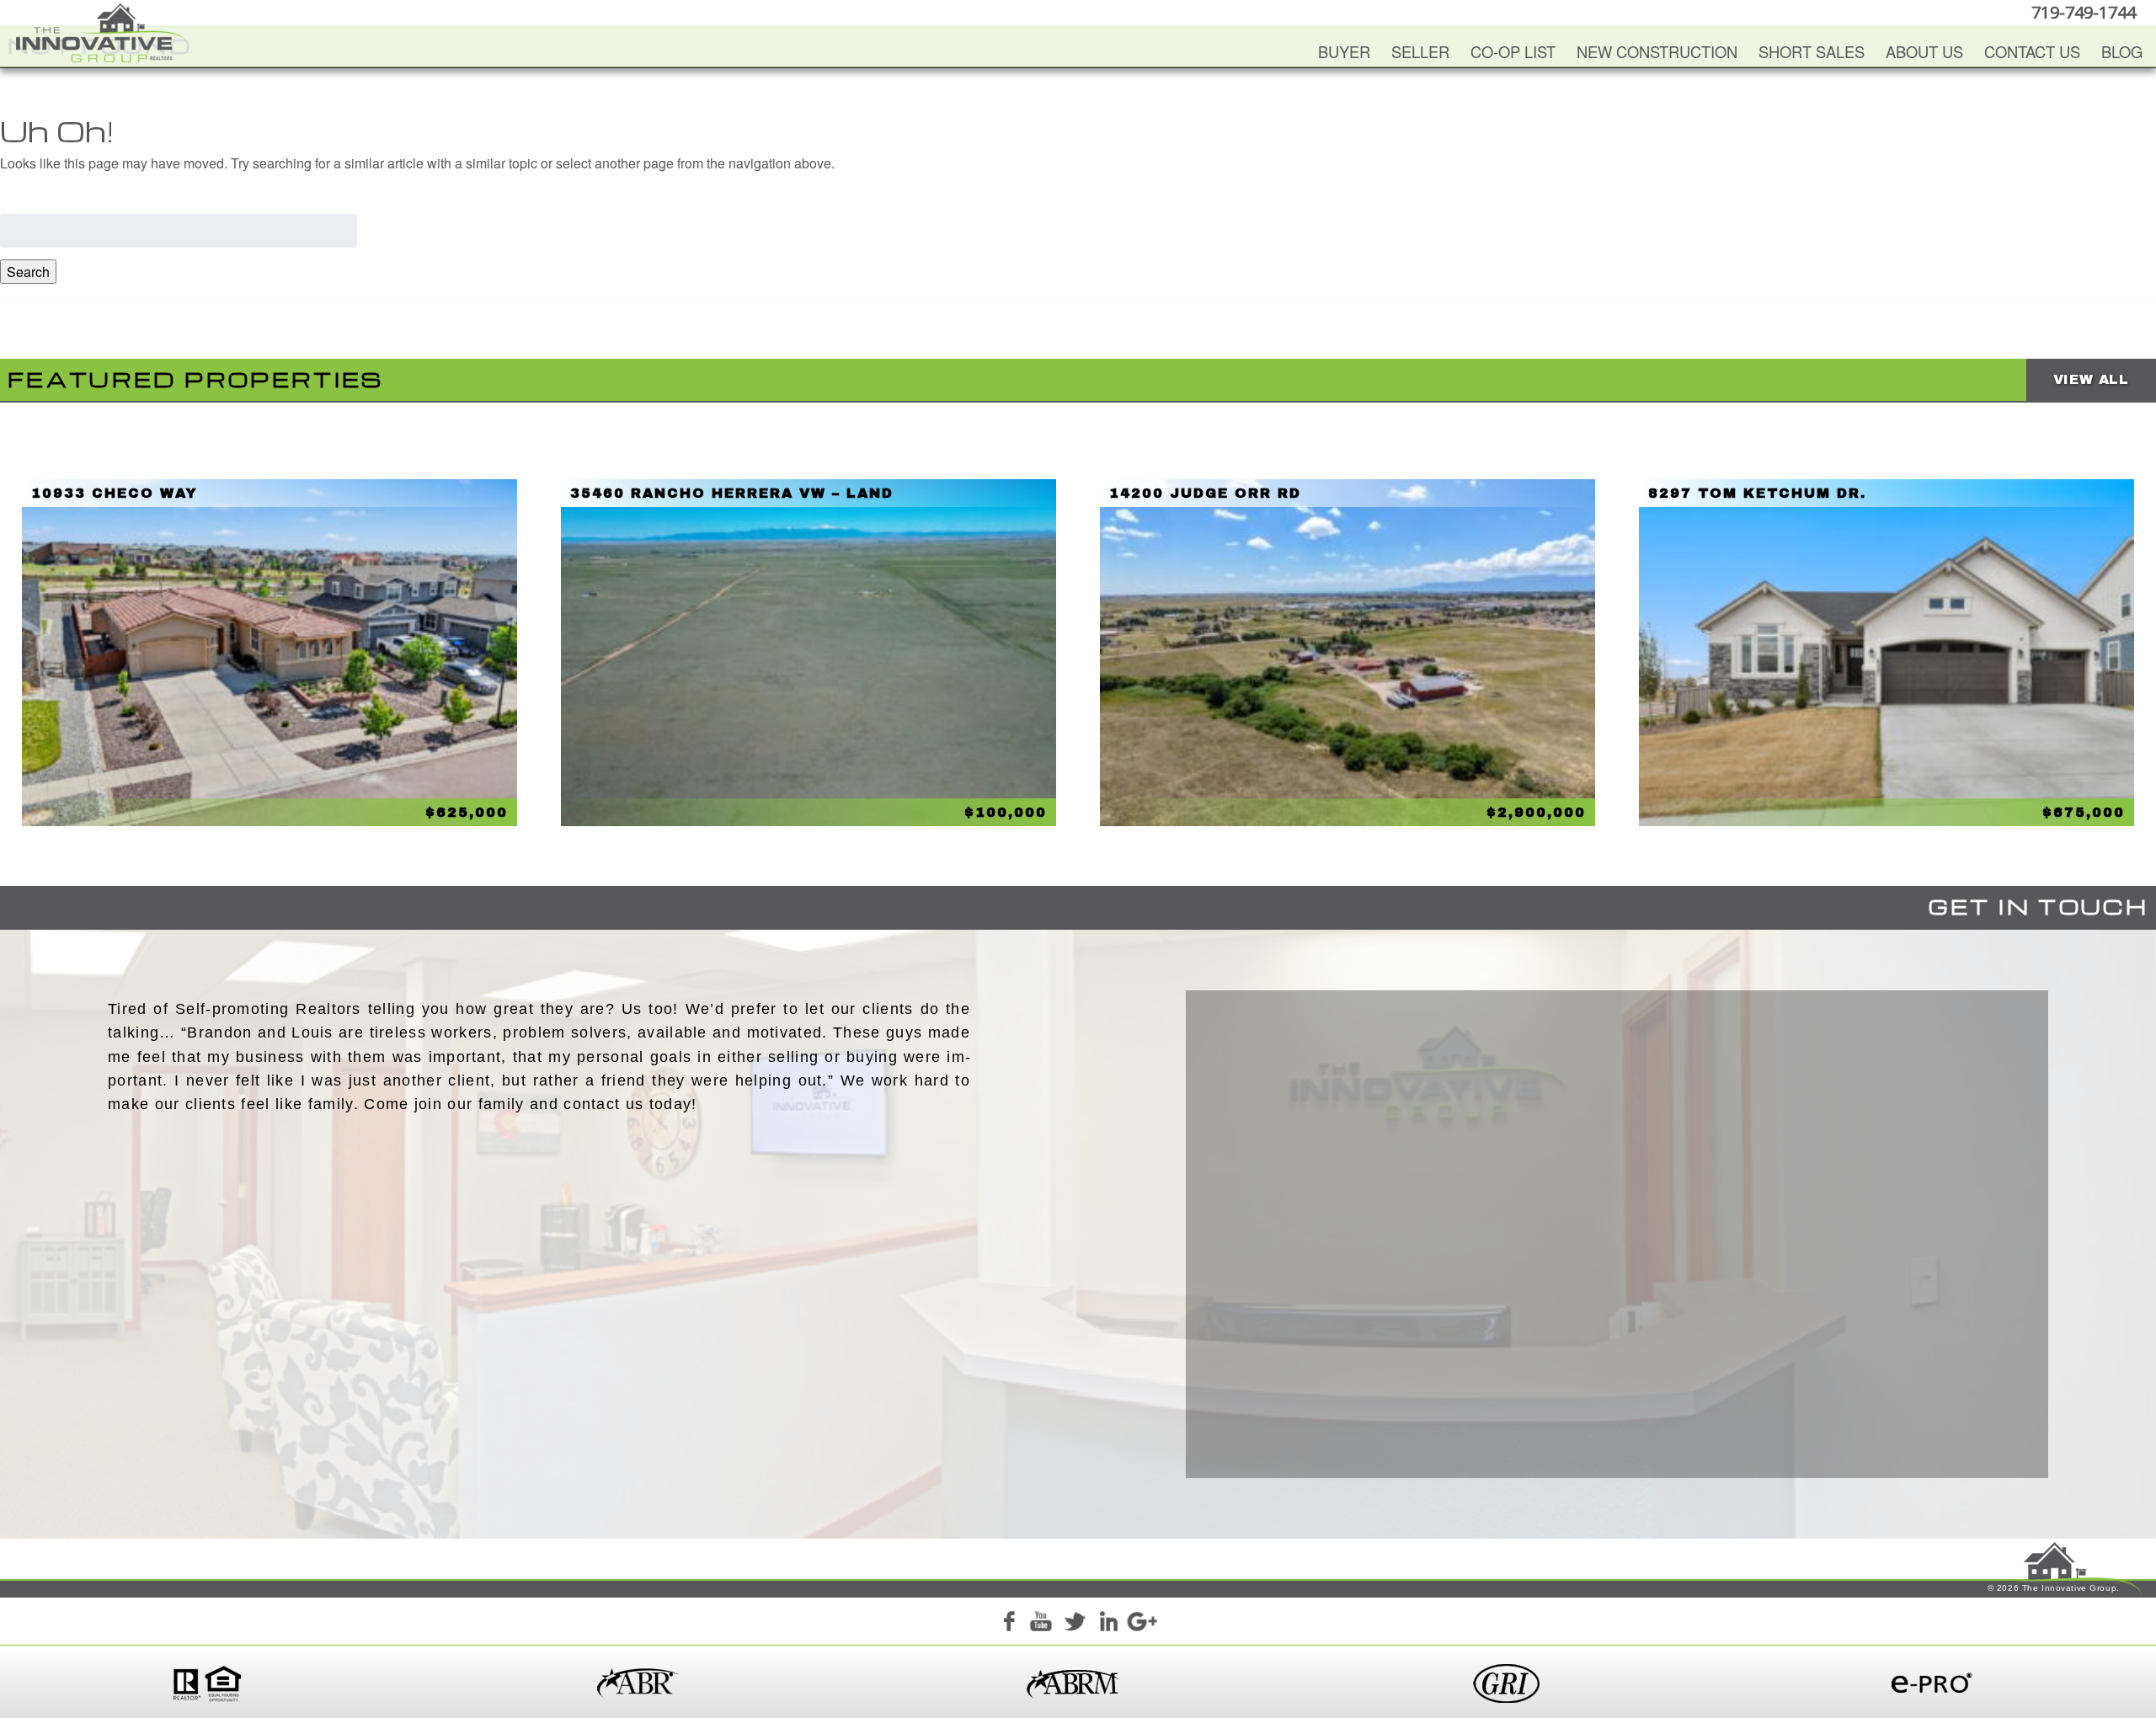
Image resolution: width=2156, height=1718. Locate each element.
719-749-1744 (2084, 12)
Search (28, 272)
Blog (2122, 51)
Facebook (1008, 1624)
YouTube (1041, 1624)
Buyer (1344, 51)
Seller (1420, 51)
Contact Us (2032, 51)
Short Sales (1812, 51)
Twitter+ (1075, 1624)
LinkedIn (1108, 1624)
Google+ (1141, 1624)
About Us (1924, 51)
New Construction (1657, 51)
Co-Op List (1513, 51)
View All (2091, 379)
